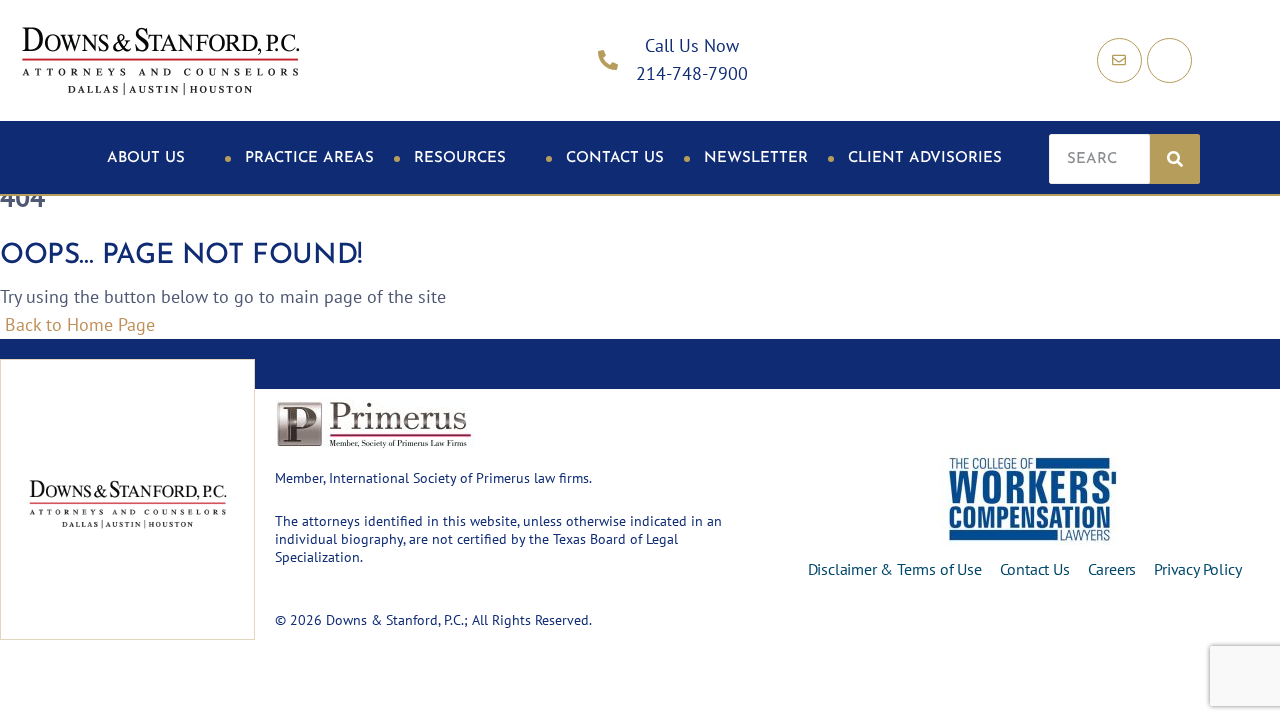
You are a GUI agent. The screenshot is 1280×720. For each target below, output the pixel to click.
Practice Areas (309, 158)
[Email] (1119, 60)
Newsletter (756, 158)
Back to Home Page (77, 324)
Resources (460, 158)
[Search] (1175, 159)
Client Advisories (925, 158)
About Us (146, 158)
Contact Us (615, 158)
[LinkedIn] (1169, 60)
